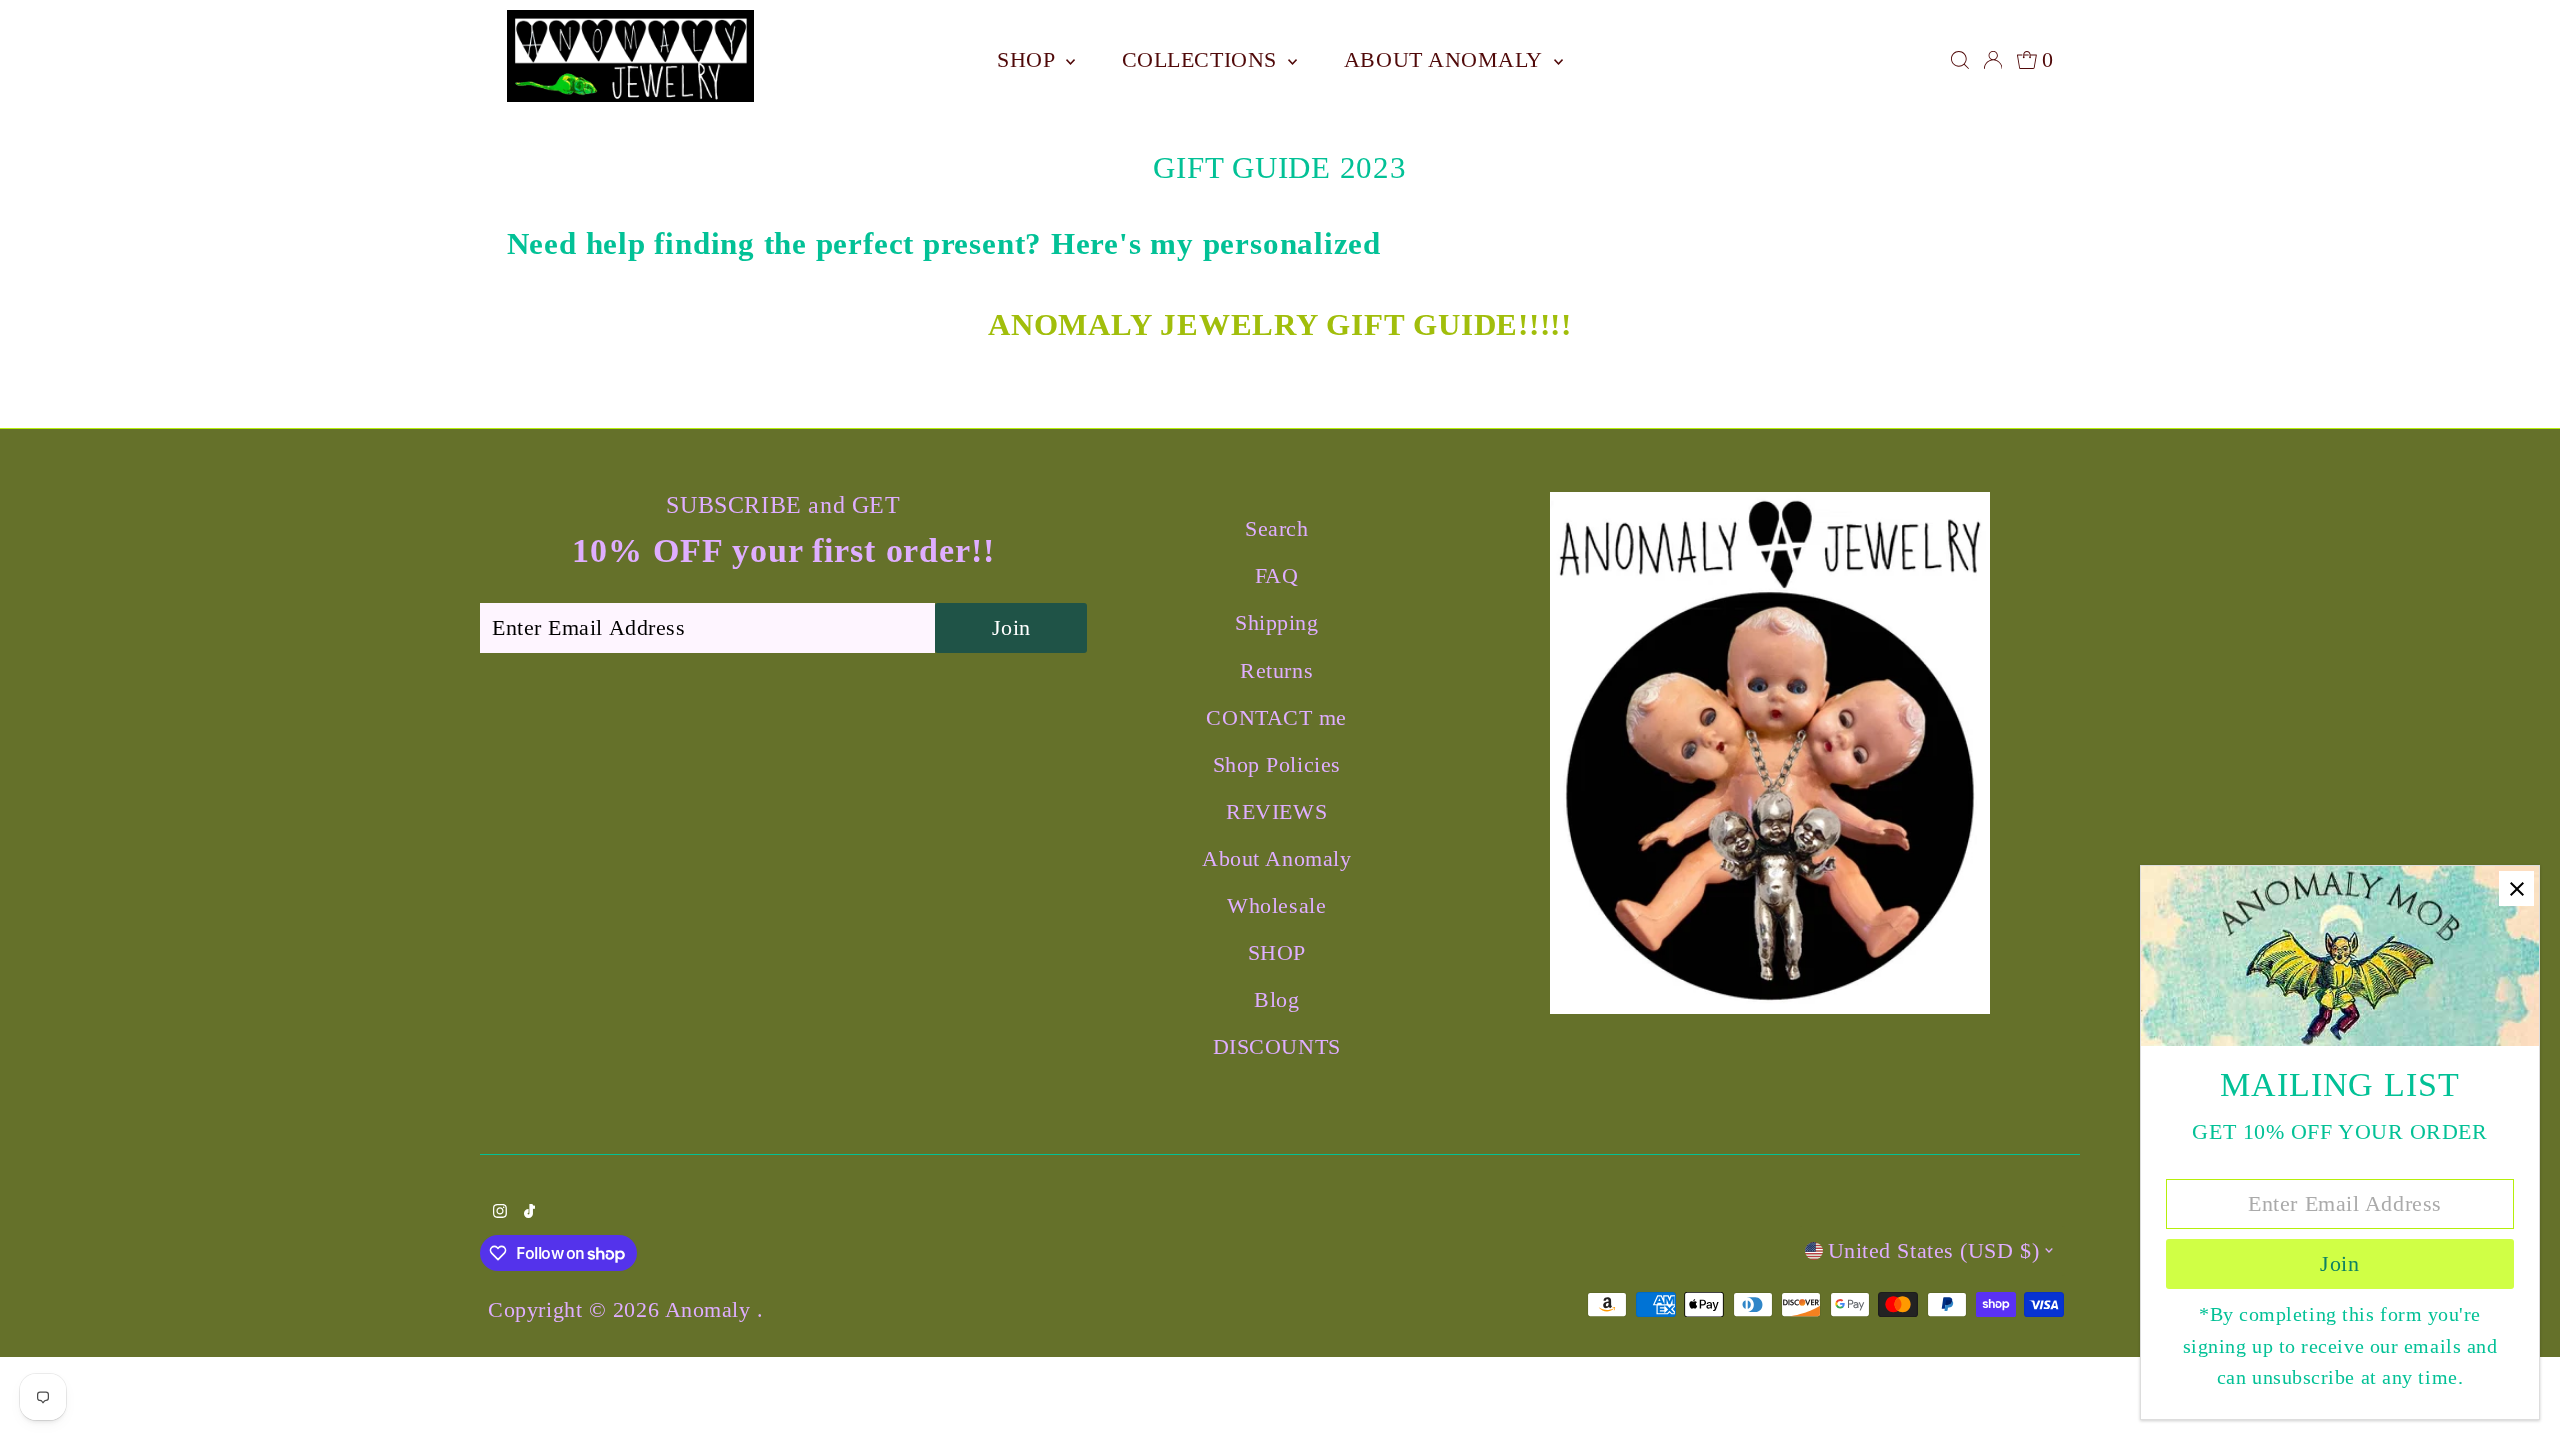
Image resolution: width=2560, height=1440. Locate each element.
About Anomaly (1446, 59)
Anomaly (711, 1309)
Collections (1203, 59)
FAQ (1277, 575)
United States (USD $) (1934, 1250)
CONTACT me (1276, 717)
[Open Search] (1960, 60)
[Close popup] (2516, 888)
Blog (1276, 999)
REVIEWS (1276, 811)
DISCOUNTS (1277, 1046)
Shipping (1276, 622)
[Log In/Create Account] (1993, 60)
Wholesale (1276, 905)
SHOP (1029, 59)
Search (1276, 528)
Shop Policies (1277, 764)
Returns (1276, 670)
